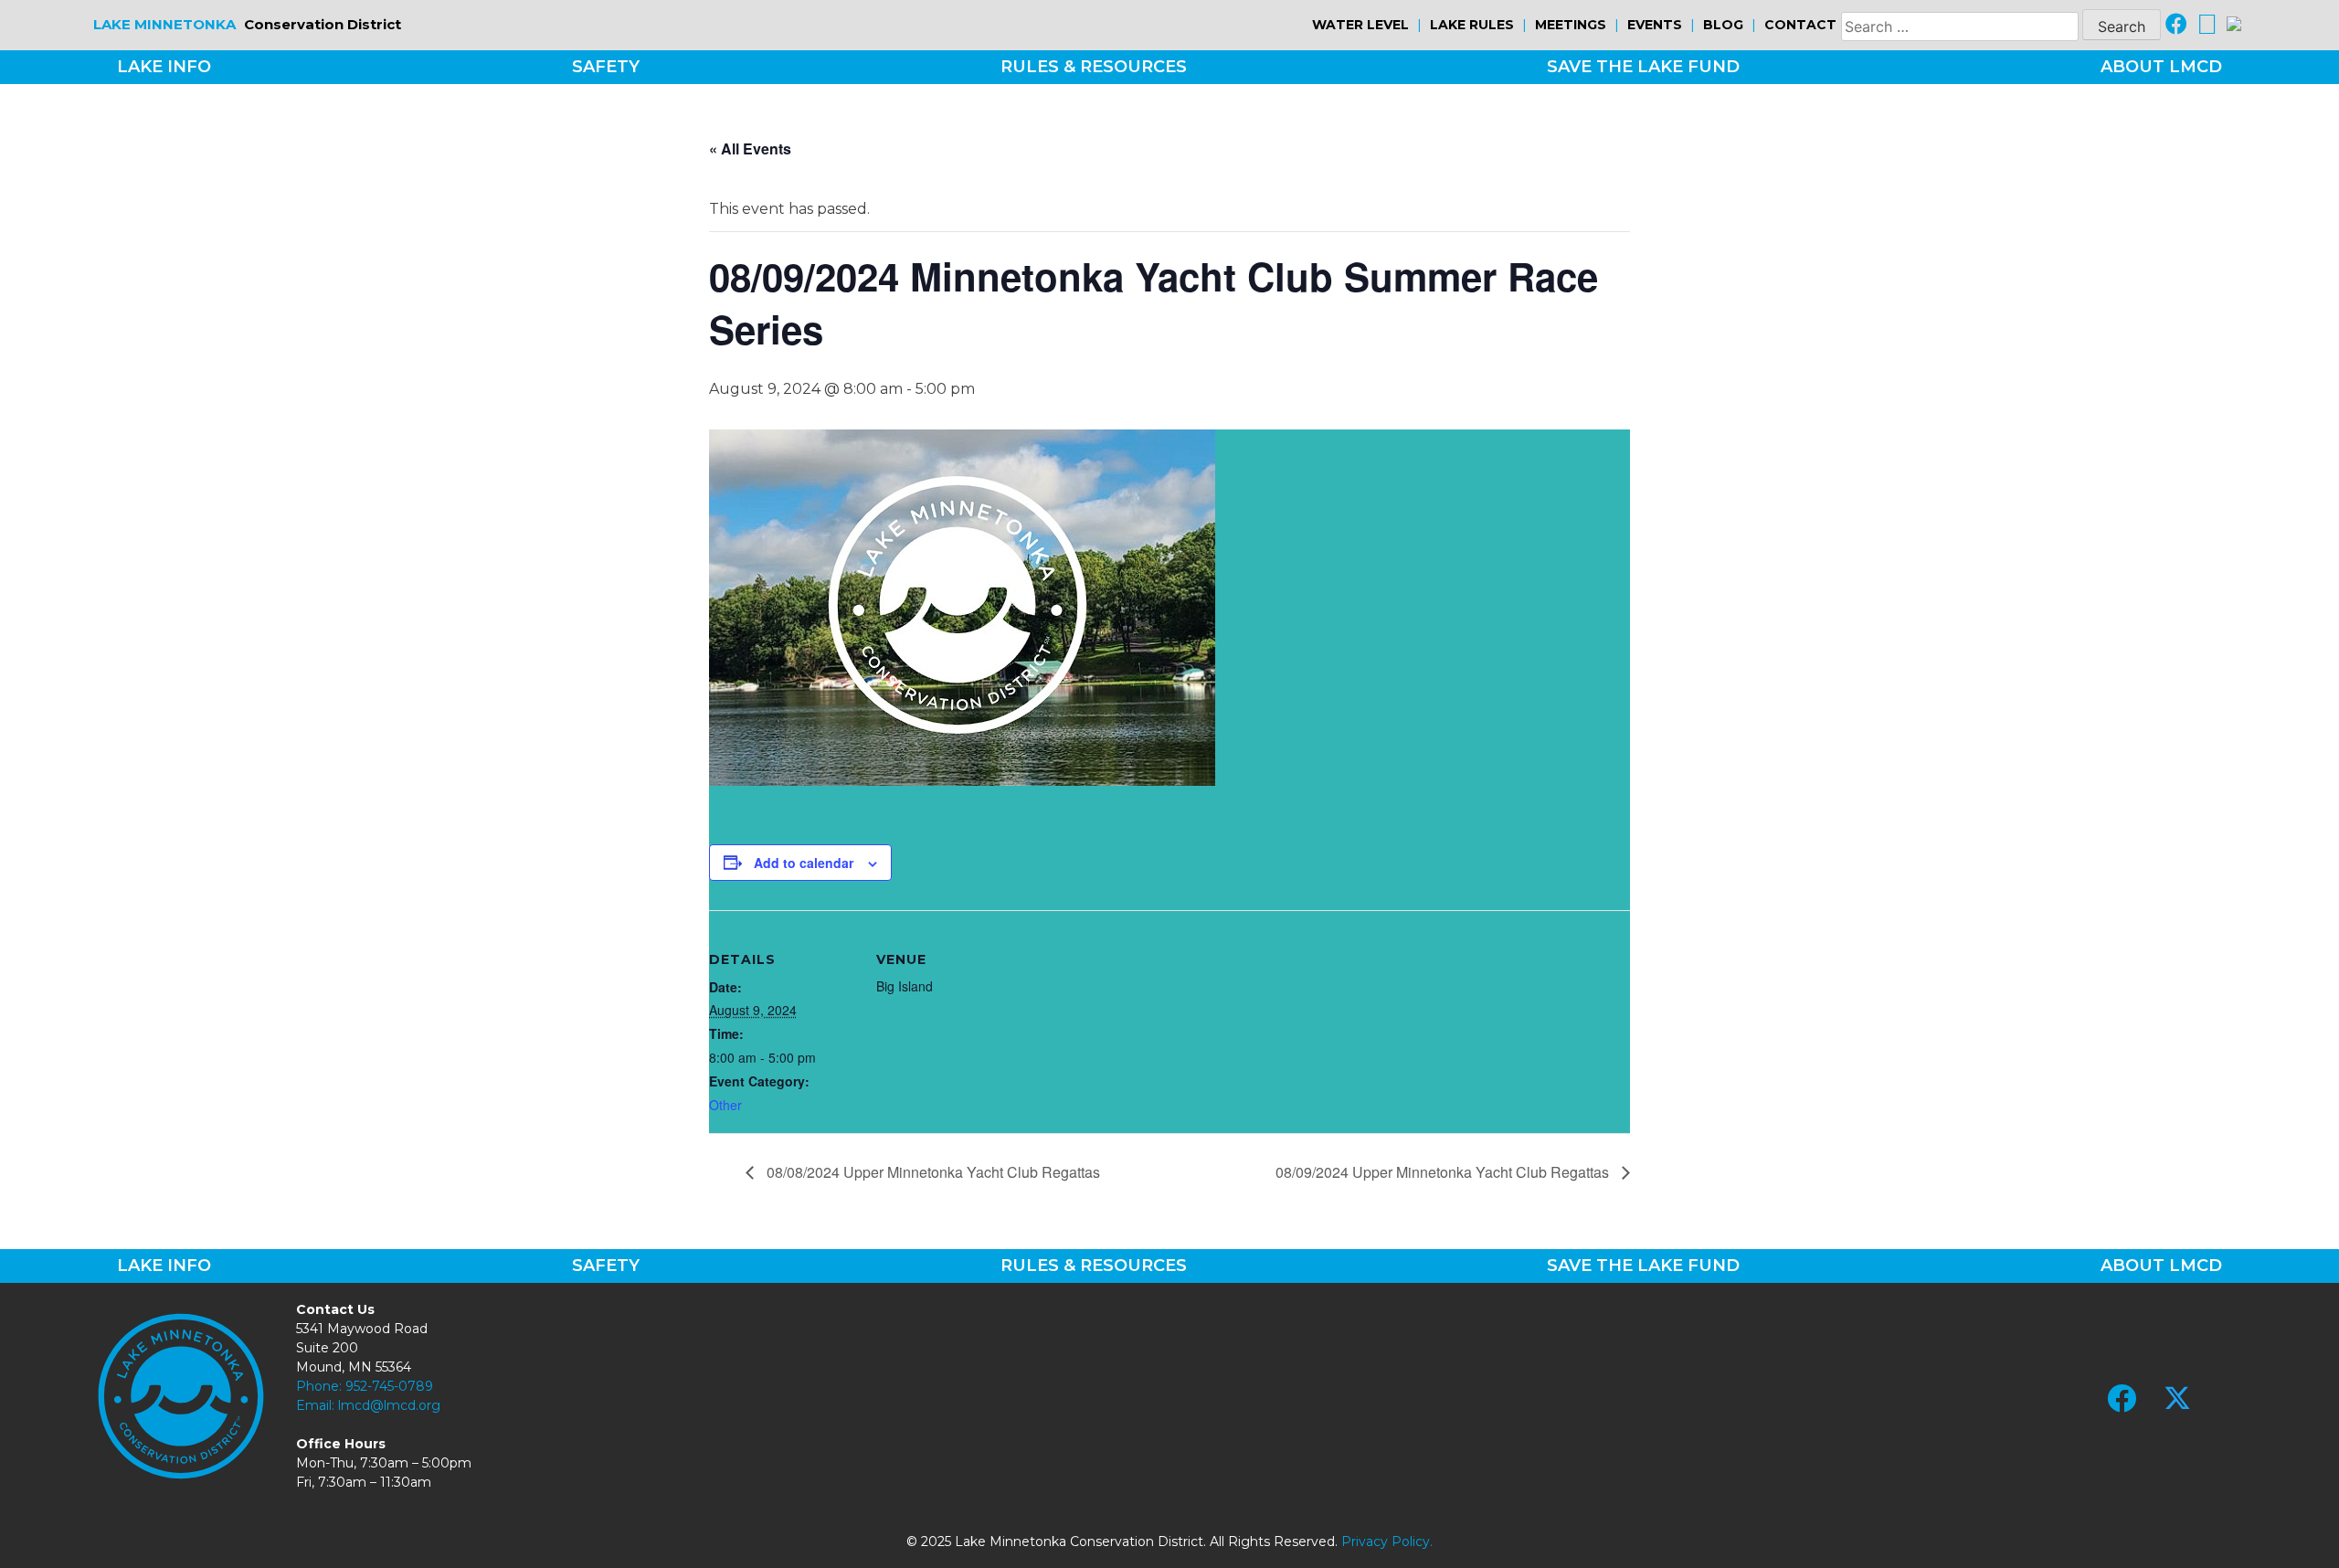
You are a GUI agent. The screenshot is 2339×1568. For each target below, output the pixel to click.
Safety (606, 67)
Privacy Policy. (1387, 1542)
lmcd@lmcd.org (389, 1405)
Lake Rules (1472, 25)
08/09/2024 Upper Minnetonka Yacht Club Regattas (1444, 1172)
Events (1655, 25)
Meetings (1571, 25)
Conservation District (247, 24)
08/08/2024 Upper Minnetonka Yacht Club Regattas (931, 1172)
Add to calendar (804, 863)
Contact (1800, 25)
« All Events (750, 148)
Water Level (1360, 25)
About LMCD (2161, 67)
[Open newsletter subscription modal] (2234, 25)
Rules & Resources (1094, 67)
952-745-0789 (389, 1386)
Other (725, 1105)
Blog (1723, 25)
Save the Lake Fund (1643, 67)
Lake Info (164, 67)
